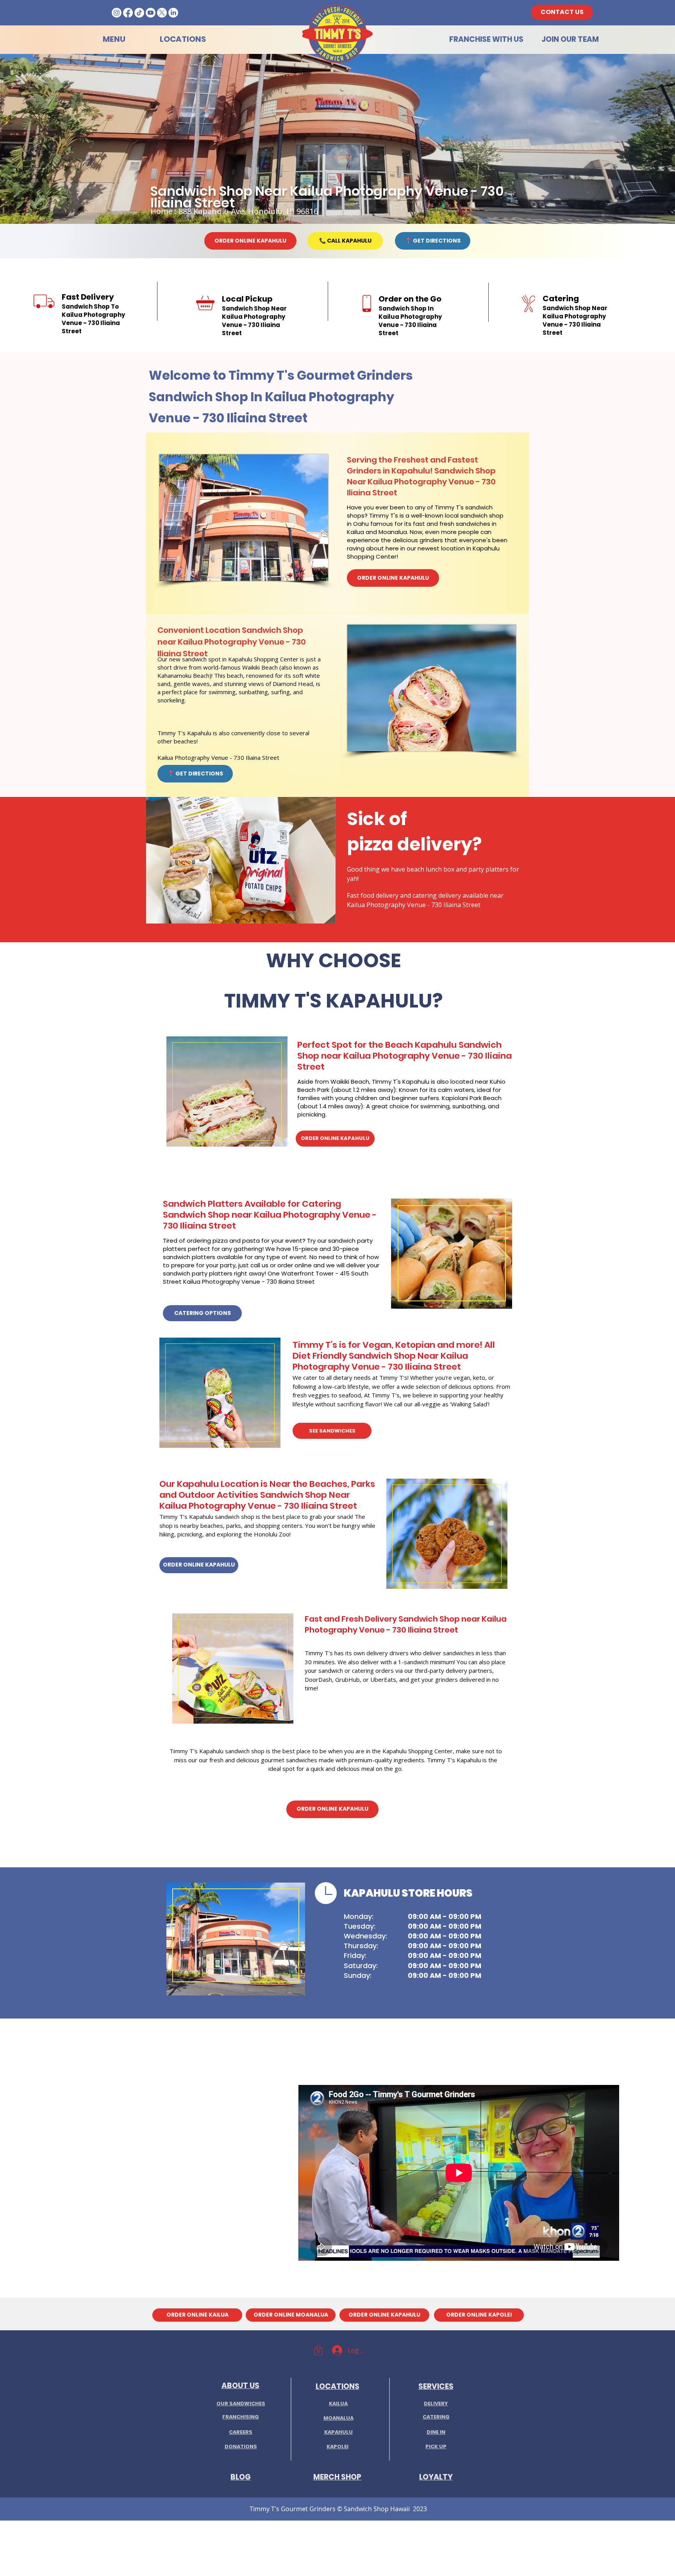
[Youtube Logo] (151, 13)
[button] (318, 2350)
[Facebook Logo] (128, 13)
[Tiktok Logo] (139, 13)
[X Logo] (162, 13)
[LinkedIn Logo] (173, 13)
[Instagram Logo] (117, 13)
